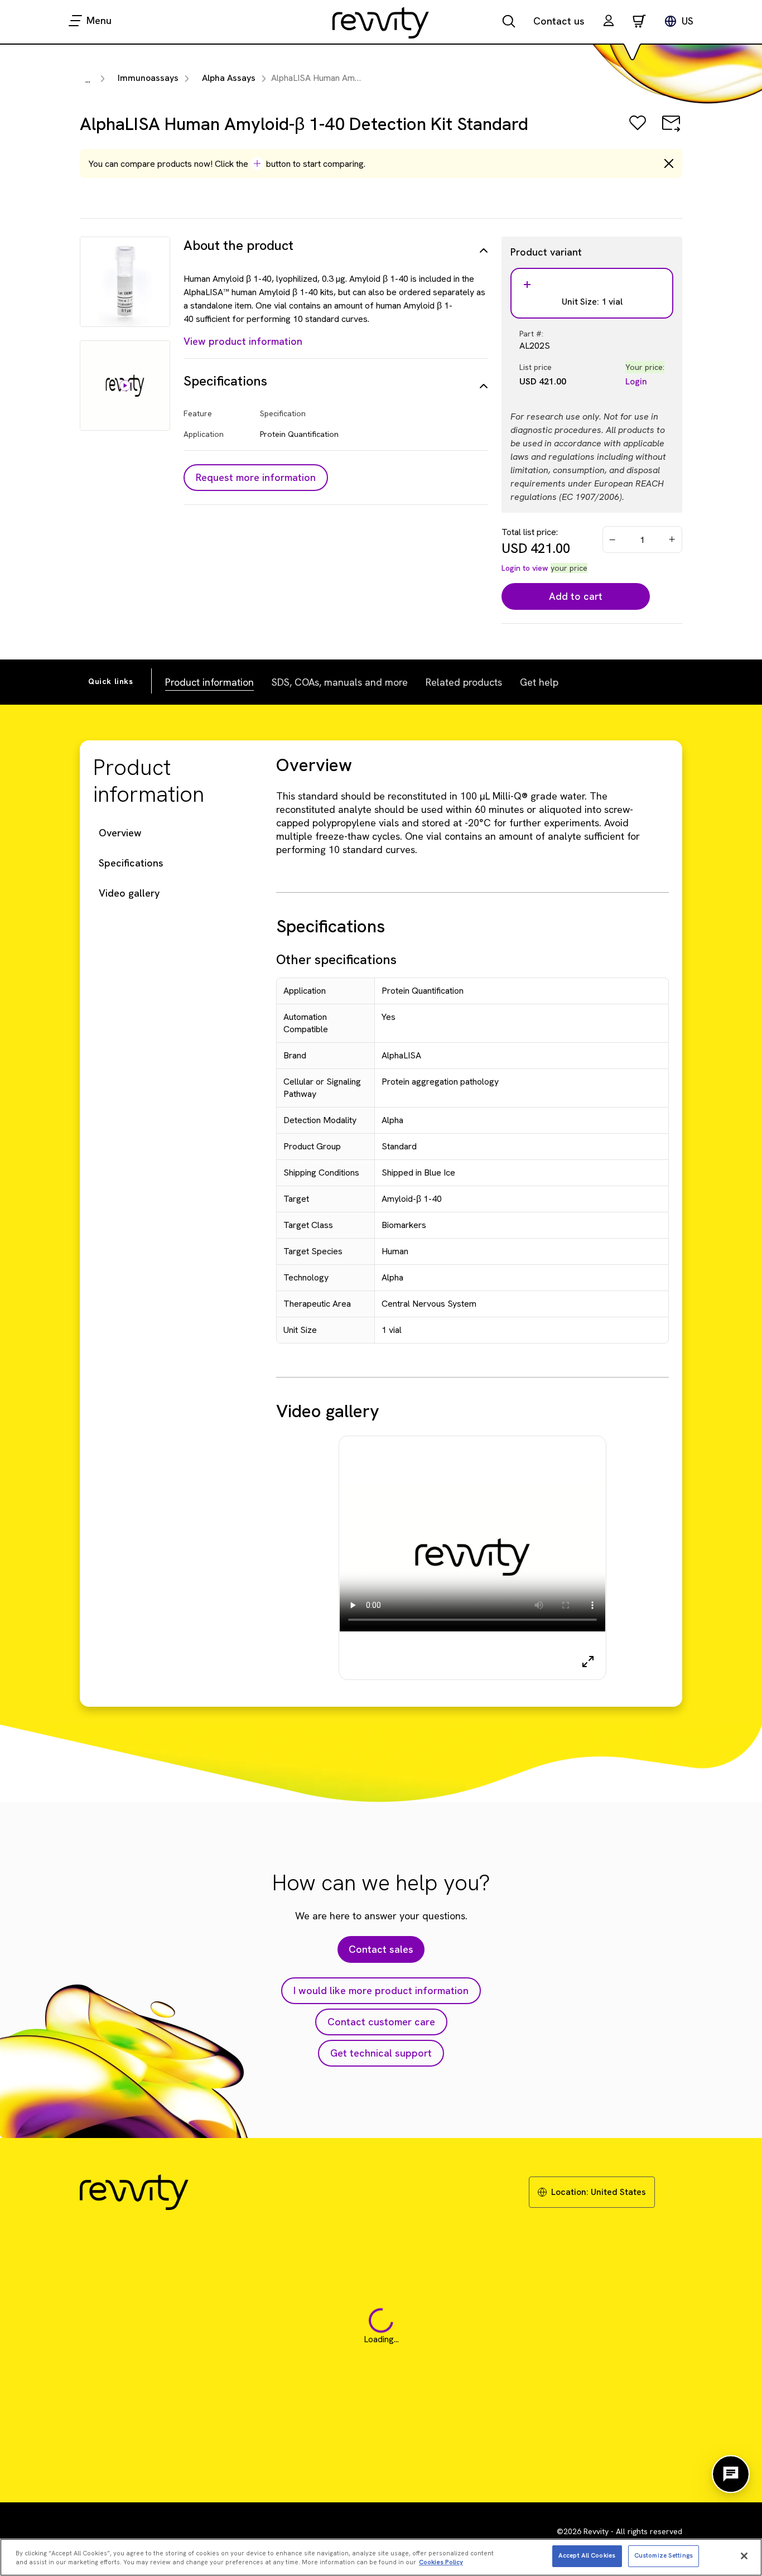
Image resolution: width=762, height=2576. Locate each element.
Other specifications (336, 959)
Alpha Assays (229, 78)
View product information (243, 341)
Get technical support (381, 2053)
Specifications (131, 863)
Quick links (111, 681)
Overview (120, 833)
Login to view (525, 568)
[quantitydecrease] (613, 540)
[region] (381, 2557)
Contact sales (381, 1949)
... (88, 80)
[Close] (744, 2556)
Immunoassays (148, 78)
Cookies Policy (441, 2563)
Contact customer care (381, 2022)
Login (636, 381)
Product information (209, 682)
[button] (609, 22)
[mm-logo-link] (381, 22)
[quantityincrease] (673, 540)
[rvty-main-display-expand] (588, 1662)
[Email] (671, 131)
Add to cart (576, 596)
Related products (464, 682)
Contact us (559, 21)
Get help (539, 682)
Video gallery (129, 893)
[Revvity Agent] (731, 2474)
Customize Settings (664, 2555)
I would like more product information (381, 1990)
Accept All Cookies (587, 2555)
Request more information (256, 477)
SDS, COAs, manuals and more (340, 682)
